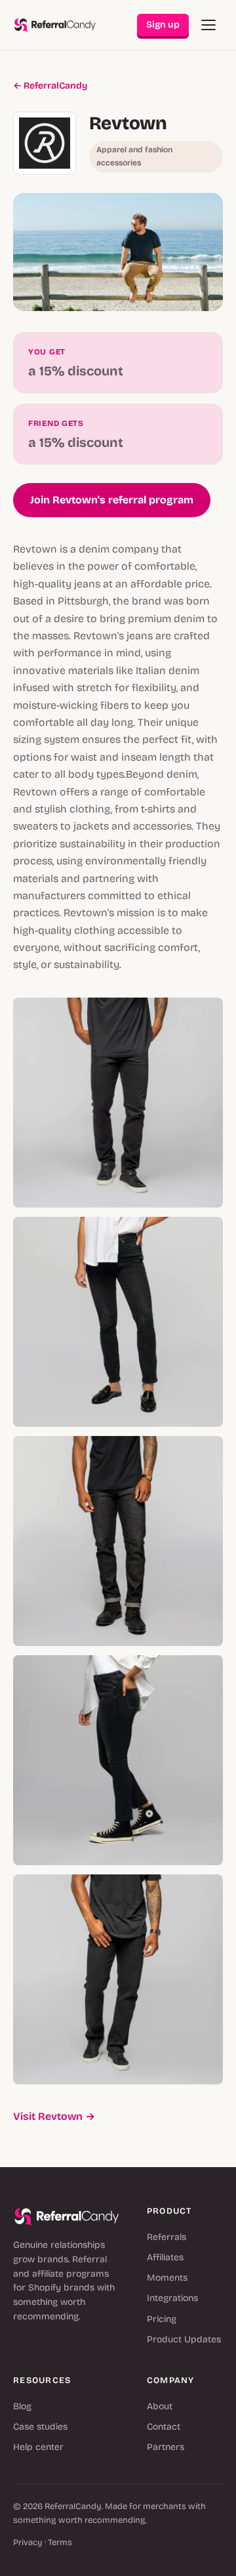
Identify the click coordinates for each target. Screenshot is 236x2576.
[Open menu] (208, 25)
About (160, 2406)
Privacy (28, 2543)
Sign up (163, 25)
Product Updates (184, 2339)
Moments (167, 2278)
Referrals (167, 2237)
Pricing (162, 2319)
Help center (38, 2447)
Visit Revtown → (54, 2116)
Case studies (40, 2427)
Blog (22, 2406)
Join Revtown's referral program (112, 500)
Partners (166, 2447)
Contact (164, 2427)
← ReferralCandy (50, 86)
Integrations (172, 2298)
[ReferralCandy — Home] (55, 25)
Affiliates (165, 2257)
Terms (60, 2543)
